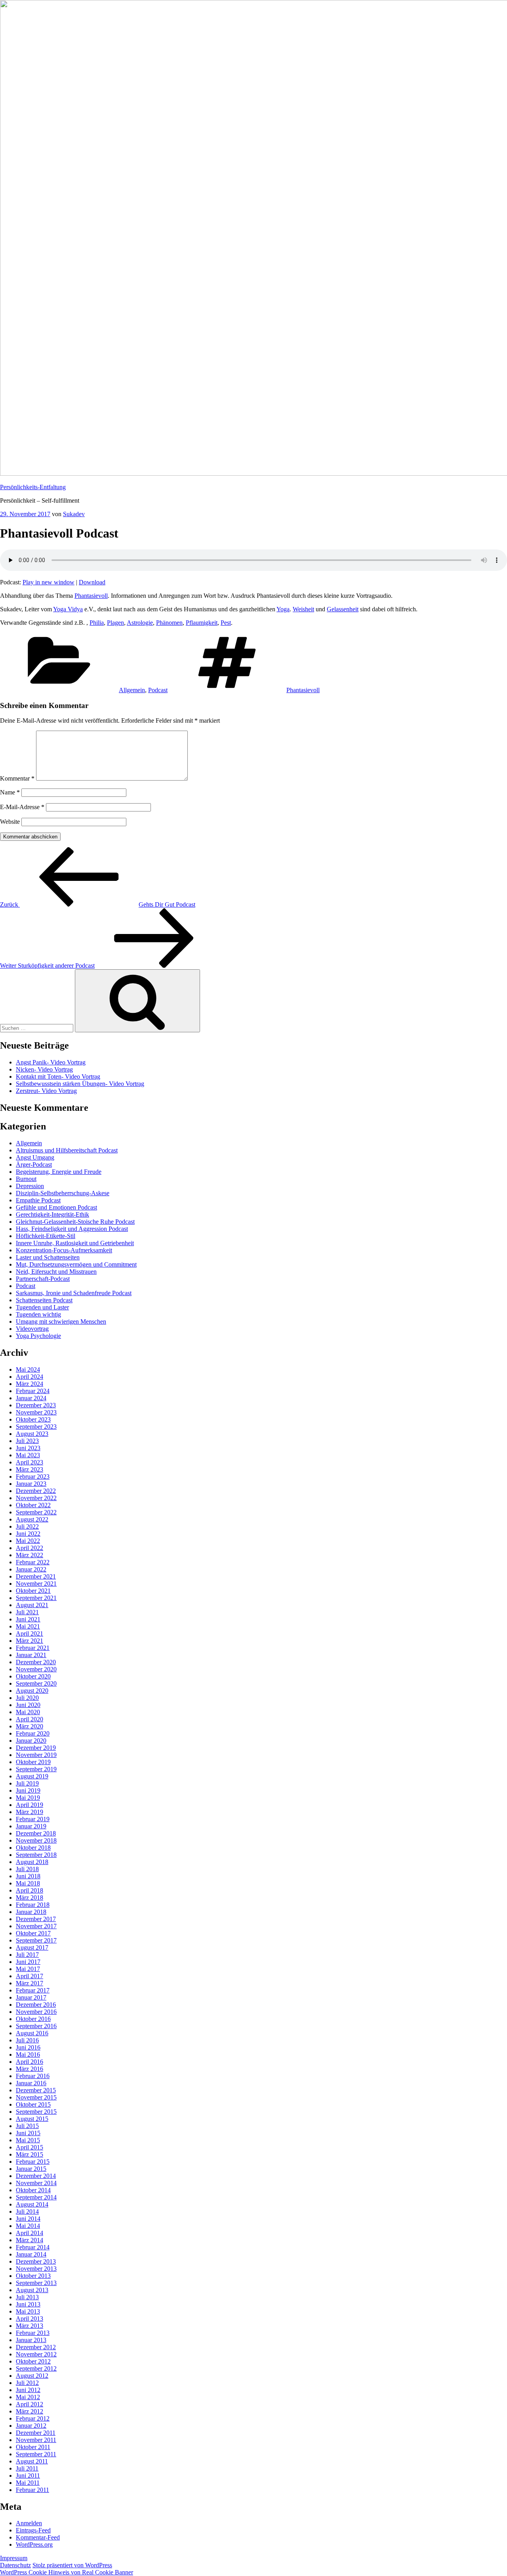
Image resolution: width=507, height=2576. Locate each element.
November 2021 (36, 1584)
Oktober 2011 (33, 2447)
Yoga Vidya (68, 609)
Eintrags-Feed (33, 2530)
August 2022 (32, 1519)
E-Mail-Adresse (22, 807)
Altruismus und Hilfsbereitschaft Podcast (67, 1150)
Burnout (26, 1179)
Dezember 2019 (36, 1748)
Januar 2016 (31, 2083)
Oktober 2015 (33, 2104)
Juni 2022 (28, 1534)
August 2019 (32, 1776)
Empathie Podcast (38, 1200)
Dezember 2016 (36, 2005)
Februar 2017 (33, 1990)
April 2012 (30, 2404)
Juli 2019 (27, 1783)
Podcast (158, 690)
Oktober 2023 (33, 1419)
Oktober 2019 (33, 1762)
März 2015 (30, 2154)
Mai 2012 (28, 2397)
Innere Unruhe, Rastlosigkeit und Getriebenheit (75, 1243)
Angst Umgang (35, 1157)
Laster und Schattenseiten (48, 1257)
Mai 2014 (28, 2226)
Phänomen (169, 623)
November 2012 (36, 2354)
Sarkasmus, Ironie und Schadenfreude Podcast (74, 1293)
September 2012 (36, 2368)
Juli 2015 (27, 2126)
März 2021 (30, 1641)
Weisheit (303, 609)
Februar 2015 (33, 2162)
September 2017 (36, 1940)
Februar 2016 (33, 2076)
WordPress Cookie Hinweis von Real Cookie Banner (67, 2572)
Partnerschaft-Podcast (43, 1279)
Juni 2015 (28, 2133)
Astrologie (140, 623)
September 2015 (36, 2112)
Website (10, 822)
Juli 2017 (27, 1955)
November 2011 (36, 2440)
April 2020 (30, 1719)
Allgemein (132, 690)
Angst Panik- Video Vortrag (51, 1062)
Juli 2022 (27, 1526)
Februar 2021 (33, 1648)
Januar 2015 (31, 2169)
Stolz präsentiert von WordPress (72, 2565)
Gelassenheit (343, 609)
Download (92, 582)
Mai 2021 (28, 1626)
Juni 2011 (28, 2476)
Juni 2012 (28, 2390)
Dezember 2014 (36, 2176)
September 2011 (36, 2454)
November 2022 (36, 1498)
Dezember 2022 (36, 1491)
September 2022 (36, 1512)
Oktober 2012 (33, 2361)
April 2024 (30, 1377)
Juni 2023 (28, 1448)
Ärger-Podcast (34, 1165)
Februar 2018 (33, 1905)
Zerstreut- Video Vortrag (46, 1091)
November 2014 (36, 2183)
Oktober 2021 (33, 1591)
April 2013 (30, 2319)
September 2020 (36, 1683)
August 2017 (32, 1947)
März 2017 (30, 1983)
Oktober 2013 (33, 2276)
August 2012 (32, 2376)
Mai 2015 (28, 2140)
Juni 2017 (28, 1962)
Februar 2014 (33, 2247)
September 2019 (36, 1769)
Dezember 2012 (36, 2347)
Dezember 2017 (36, 1919)
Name (10, 792)
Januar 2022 (31, 1569)
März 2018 (30, 1898)
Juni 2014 (28, 2219)
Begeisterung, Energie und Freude (59, 1172)
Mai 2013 (28, 2311)
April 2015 (30, 2147)
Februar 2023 (33, 1477)
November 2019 (36, 1755)
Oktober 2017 (33, 1933)
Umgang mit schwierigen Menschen (61, 1321)
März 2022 (30, 1555)
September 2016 (36, 2026)
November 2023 (36, 1412)
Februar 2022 (33, 1562)
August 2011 (32, 2461)
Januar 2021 (31, 1655)
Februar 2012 (33, 2418)
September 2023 (36, 1427)
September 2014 (36, 2197)
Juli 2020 (27, 1698)
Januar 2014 (31, 2254)
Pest (226, 623)
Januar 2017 (31, 1997)
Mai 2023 (28, 1455)
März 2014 (30, 2240)
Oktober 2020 (33, 1676)
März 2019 (30, 1812)
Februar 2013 (33, 2333)
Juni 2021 (28, 1619)
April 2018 (30, 1890)
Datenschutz (15, 2565)
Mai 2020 (28, 1712)
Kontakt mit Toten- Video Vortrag (58, 1077)
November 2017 (36, 1926)
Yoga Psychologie (38, 1336)
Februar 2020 (33, 1733)
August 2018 (32, 1862)
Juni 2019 (28, 1790)
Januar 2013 (31, 2340)
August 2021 (32, 1605)
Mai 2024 (28, 1369)
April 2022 (30, 1548)
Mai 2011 (28, 2483)
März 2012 (30, 2411)
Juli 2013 (27, 2297)
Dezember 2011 (36, 2433)
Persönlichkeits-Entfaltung (33, 487)
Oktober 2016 (33, 2019)
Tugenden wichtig (38, 1314)
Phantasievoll (91, 596)
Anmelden (29, 2523)
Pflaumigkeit (202, 623)
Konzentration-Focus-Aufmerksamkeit (64, 1250)
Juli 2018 (27, 1869)
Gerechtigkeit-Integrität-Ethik (52, 1214)
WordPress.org (34, 2544)
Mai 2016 (28, 2054)
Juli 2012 (27, 2383)
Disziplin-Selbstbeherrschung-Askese (63, 1193)
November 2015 (36, 2097)
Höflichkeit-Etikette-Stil (46, 1236)
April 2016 (30, 2062)
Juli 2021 (27, 1612)
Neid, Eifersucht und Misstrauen (56, 1272)
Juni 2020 (28, 1705)
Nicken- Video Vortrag (44, 1069)
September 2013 (36, 2283)
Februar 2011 (32, 2490)
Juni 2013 (28, 2304)
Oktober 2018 (33, 1848)
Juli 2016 (27, 2040)
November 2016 (36, 2012)
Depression (30, 1186)
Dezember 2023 (36, 1405)
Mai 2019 (28, 1798)
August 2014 (32, 2204)
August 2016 (32, 2033)
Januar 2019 (31, 1826)
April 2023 (30, 1462)
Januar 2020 (31, 1741)
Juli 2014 (27, 2211)
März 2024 (30, 1384)
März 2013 (30, 2326)
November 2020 (36, 1669)
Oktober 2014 (33, 2190)
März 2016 (30, 2069)
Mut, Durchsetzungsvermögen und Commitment (76, 1264)
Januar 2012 (31, 2426)
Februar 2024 (33, 1391)
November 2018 (36, 1840)
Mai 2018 (28, 1883)
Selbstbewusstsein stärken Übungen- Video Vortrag (80, 1084)
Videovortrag (32, 1329)
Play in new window (49, 582)
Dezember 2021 (36, 1576)
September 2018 (36, 1855)
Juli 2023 (27, 1441)
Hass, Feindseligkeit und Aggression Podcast (72, 1229)
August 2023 (32, 1434)
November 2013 (36, 2269)
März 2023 (30, 1469)
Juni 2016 (28, 2047)
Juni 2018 (28, 1876)
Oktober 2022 (33, 1505)
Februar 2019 (33, 1819)
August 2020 (32, 1691)
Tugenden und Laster (42, 1307)
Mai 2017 (28, 1969)
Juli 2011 (27, 2468)
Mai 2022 (28, 1541)
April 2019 (30, 1805)
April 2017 (30, 1976)
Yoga (283, 609)
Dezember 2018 (36, 1833)
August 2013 (32, 2290)
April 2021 (30, 1633)
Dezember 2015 (36, 2090)
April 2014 (30, 2233)
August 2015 (32, 2119)
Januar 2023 (31, 1484)
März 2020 (30, 1726)
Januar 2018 (31, 1912)
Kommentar (17, 778)
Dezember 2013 (36, 2261)
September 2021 (36, 1598)
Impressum (14, 2558)
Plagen (115, 623)
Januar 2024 (31, 1398)
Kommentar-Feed (38, 2537)
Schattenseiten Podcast (44, 1300)
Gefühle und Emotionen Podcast (56, 1207)
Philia (97, 623)
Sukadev (74, 514)
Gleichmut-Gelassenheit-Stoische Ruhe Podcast (75, 1222)
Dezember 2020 (36, 1662)
